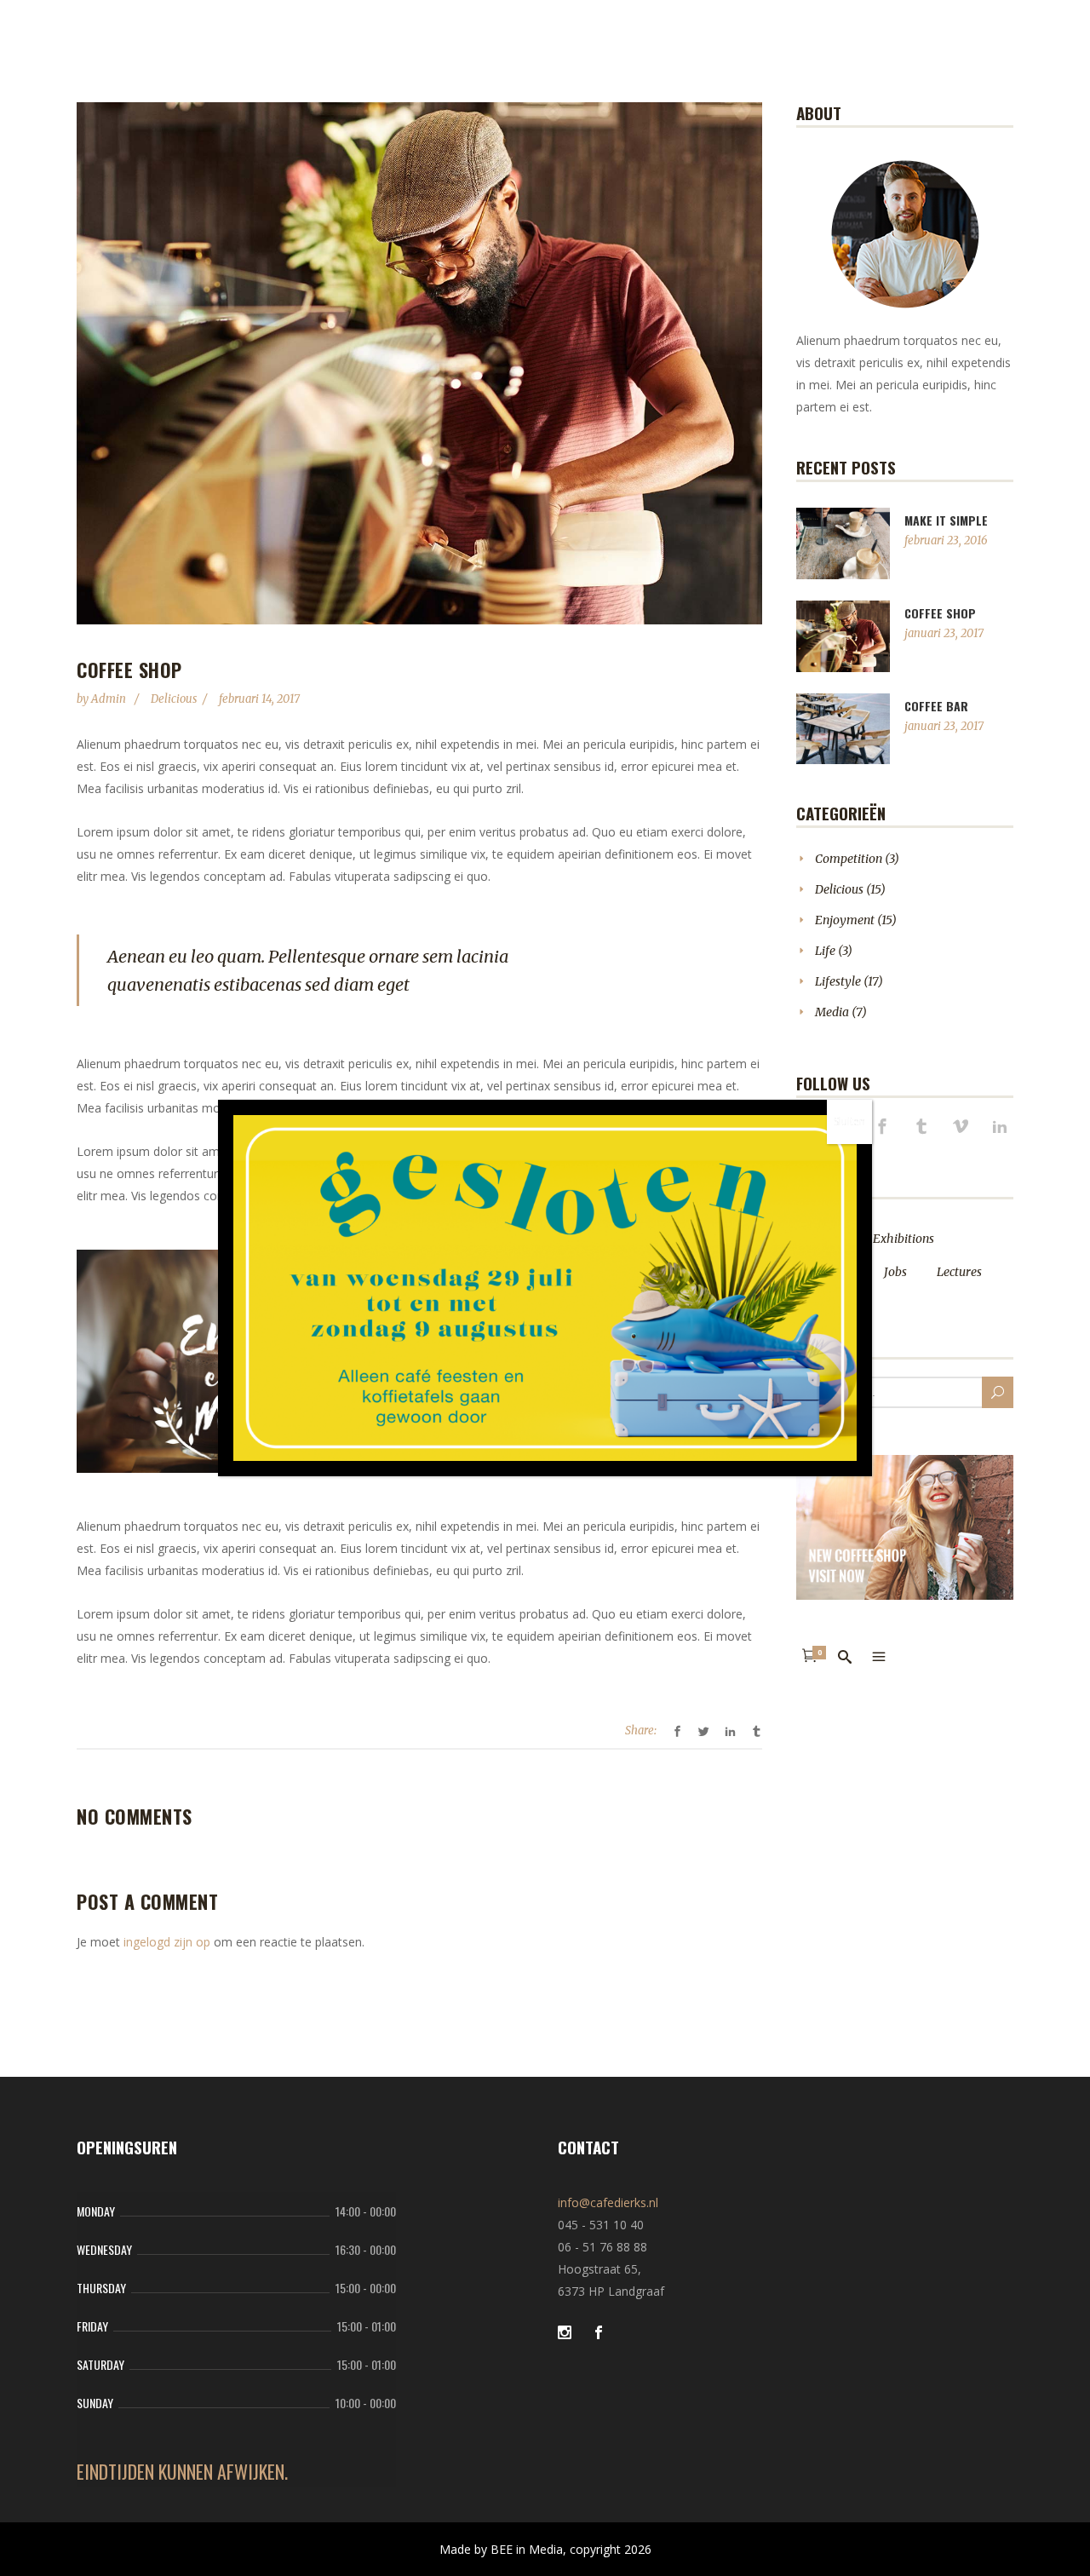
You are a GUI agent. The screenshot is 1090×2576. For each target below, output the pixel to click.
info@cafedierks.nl (608, 2202)
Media (832, 1012)
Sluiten (849, 1121)
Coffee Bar (936, 706)
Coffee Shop (940, 613)
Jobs (895, 1272)
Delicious (174, 699)
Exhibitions (904, 1239)
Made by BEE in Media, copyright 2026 (545, 2549)
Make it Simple (946, 520)
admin (110, 699)
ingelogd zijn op (167, 1942)
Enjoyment (845, 920)
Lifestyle (838, 981)
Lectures (959, 1272)
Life (825, 951)
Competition (849, 859)
